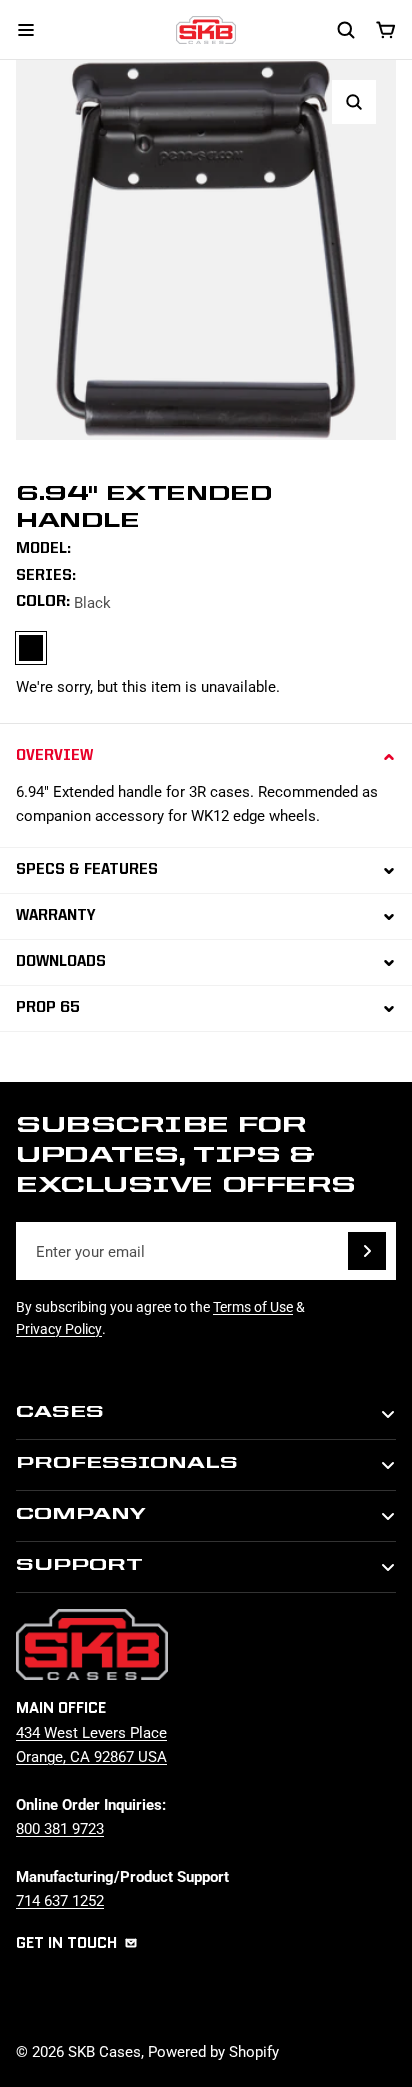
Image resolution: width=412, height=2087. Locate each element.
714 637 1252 (60, 1900)
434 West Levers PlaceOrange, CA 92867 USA (91, 1744)
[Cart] (386, 30)
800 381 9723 (60, 1828)
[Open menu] (26, 30)
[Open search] (346, 30)
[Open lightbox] (354, 102)
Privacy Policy (59, 1328)
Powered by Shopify (213, 2051)
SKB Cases (104, 2051)
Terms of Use (253, 1306)
